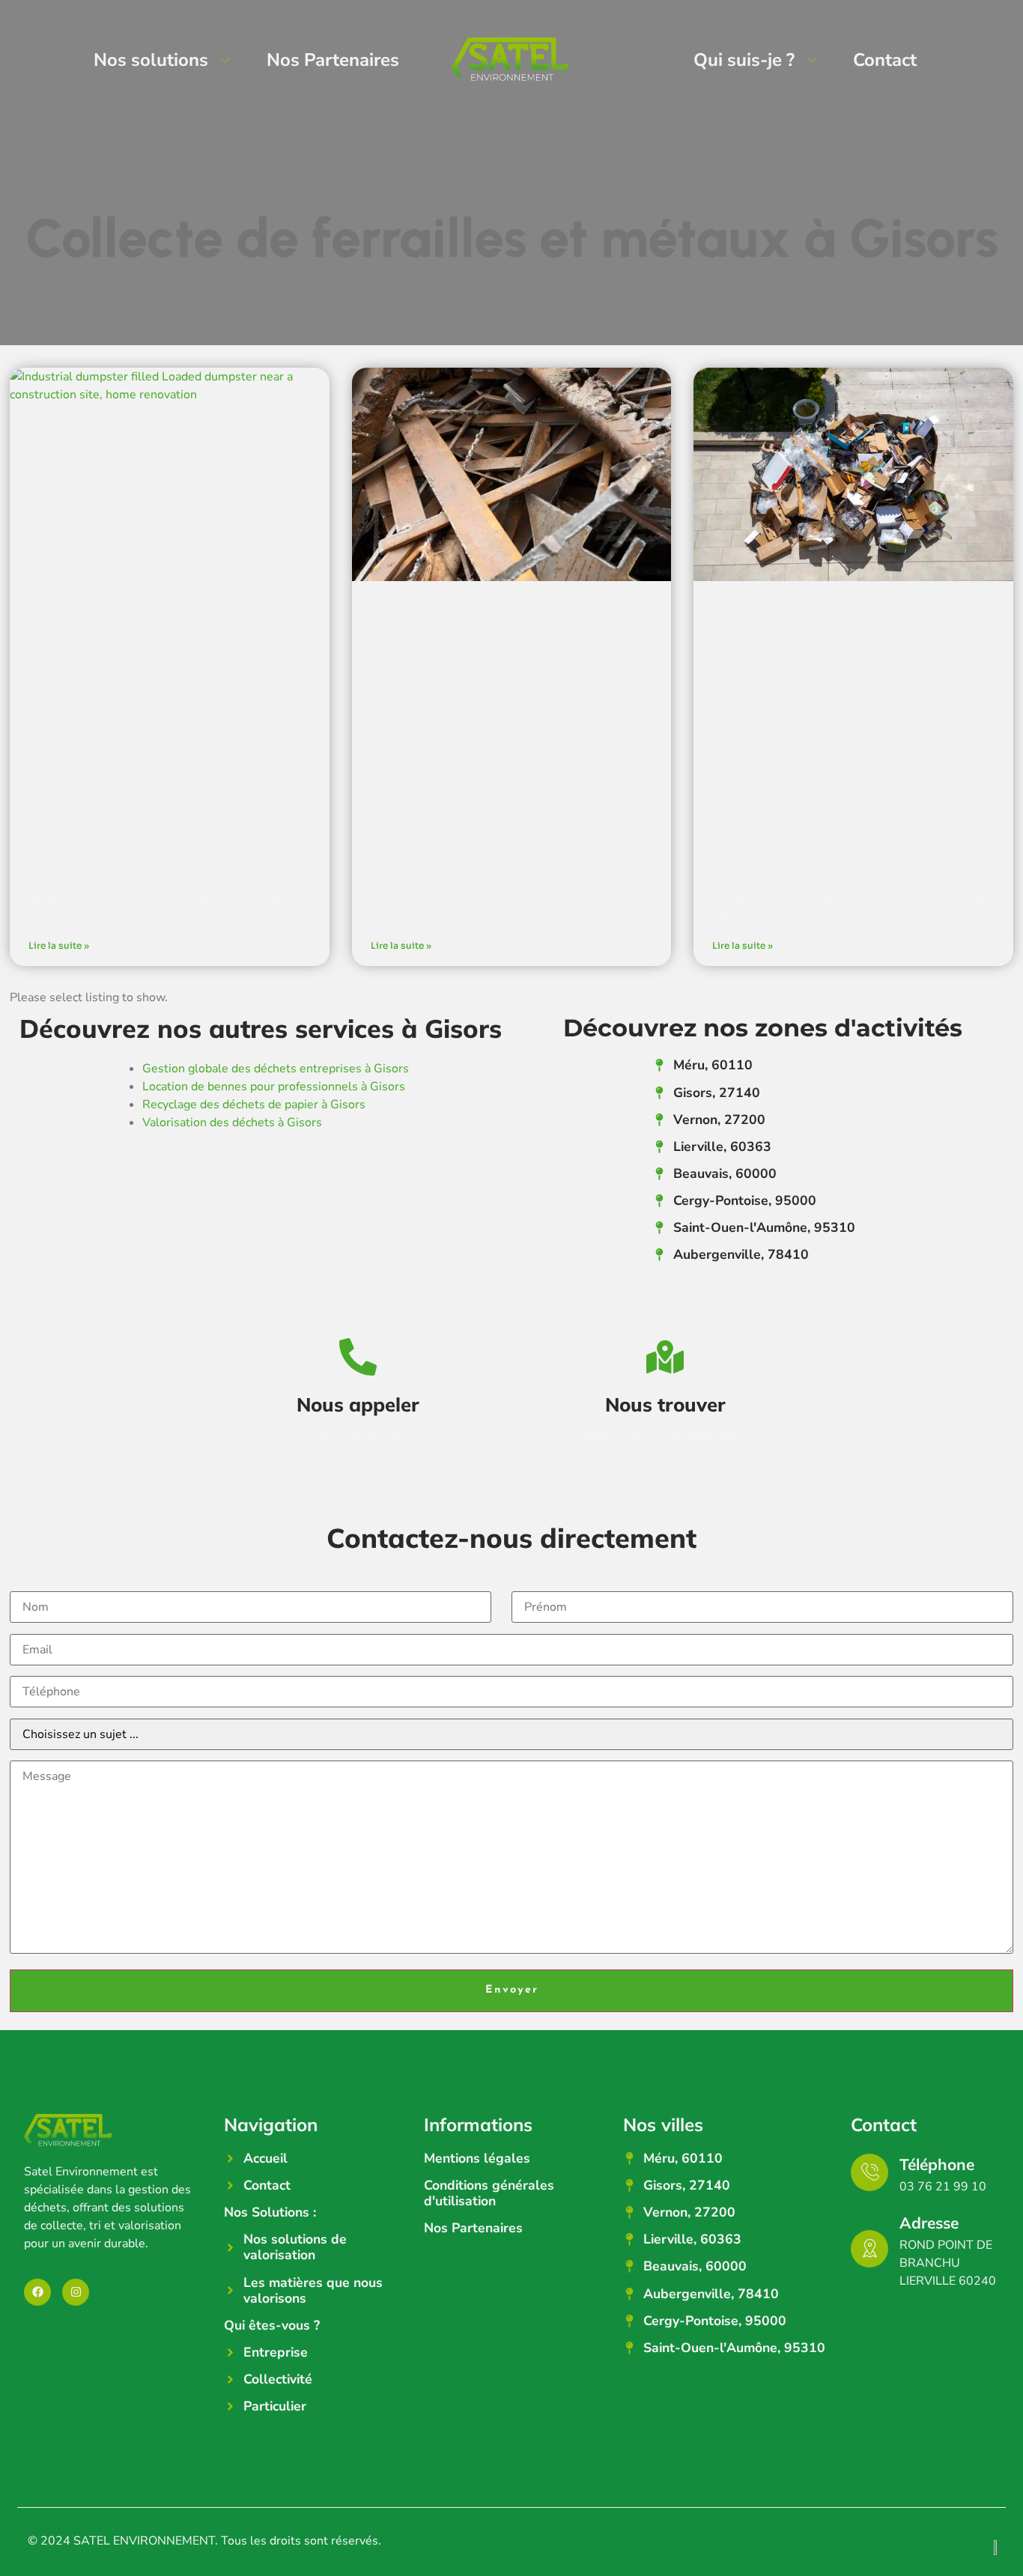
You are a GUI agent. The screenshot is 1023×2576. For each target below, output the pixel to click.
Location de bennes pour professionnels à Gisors (274, 1087)
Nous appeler (358, 1404)
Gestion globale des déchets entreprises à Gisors (276, 1069)
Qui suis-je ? (744, 60)
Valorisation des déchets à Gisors (232, 1123)
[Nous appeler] (358, 1357)
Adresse (929, 2223)
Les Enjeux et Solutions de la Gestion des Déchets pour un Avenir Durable (161, 844)
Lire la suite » (59, 945)
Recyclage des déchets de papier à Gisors (254, 1105)
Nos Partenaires (333, 60)
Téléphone (937, 2164)
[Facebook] (37, 2292)
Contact (885, 60)
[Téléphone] (869, 2172)
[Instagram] (76, 2292)
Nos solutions (151, 60)
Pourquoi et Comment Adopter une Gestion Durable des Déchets (847, 844)
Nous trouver (665, 1404)
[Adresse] (869, 2249)
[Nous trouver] (665, 1357)
